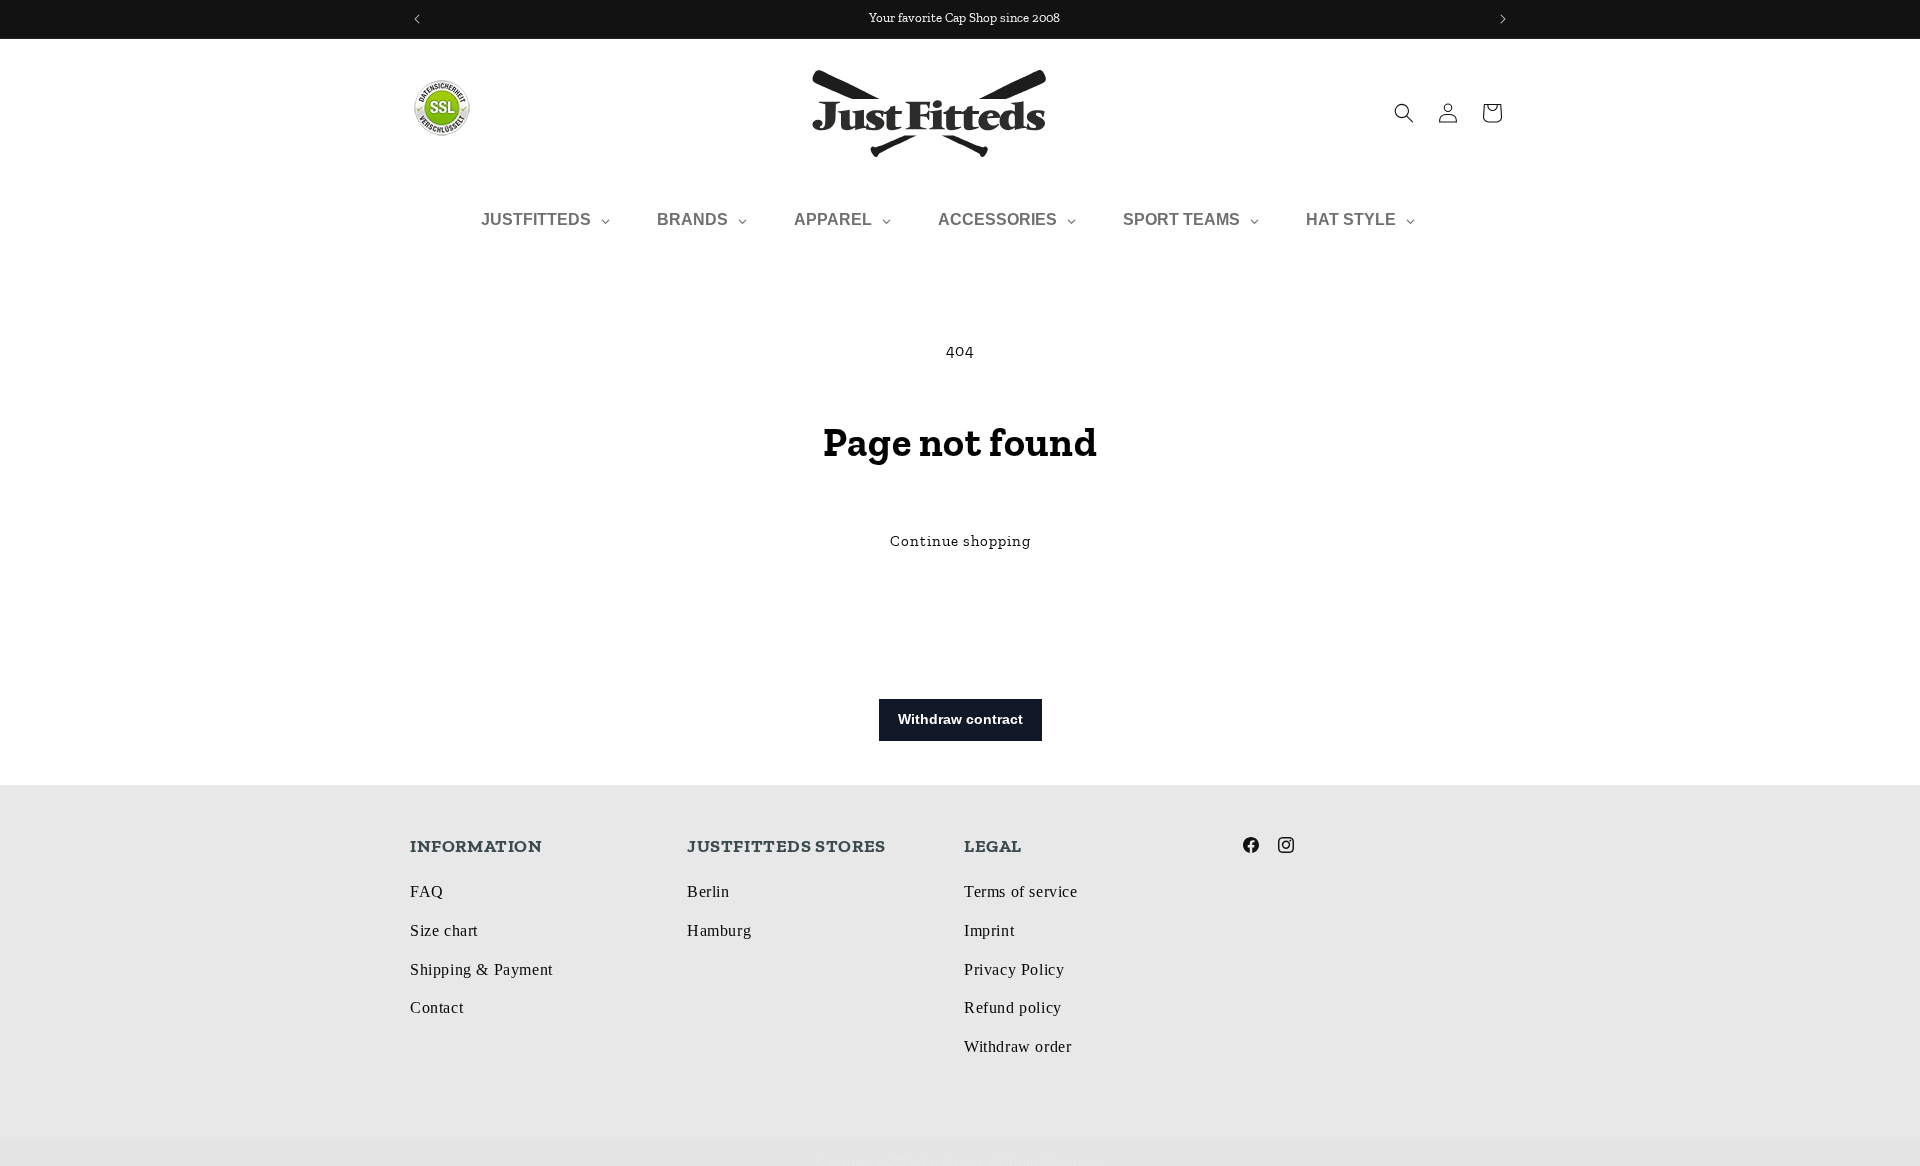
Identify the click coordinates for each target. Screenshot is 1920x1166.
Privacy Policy (1014, 969)
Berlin (708, 891)
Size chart (444, 930)
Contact (436, 1007)
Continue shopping (960, 541)
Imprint (989, 930)
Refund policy (1013, 1007)
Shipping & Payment (481, 969)
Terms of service (1021, 891)
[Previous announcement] (417, 19)
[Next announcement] (1503, 19)
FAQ (427, 891)
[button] (1404, 113)
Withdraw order (1017, 1046)
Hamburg (719, 930)
